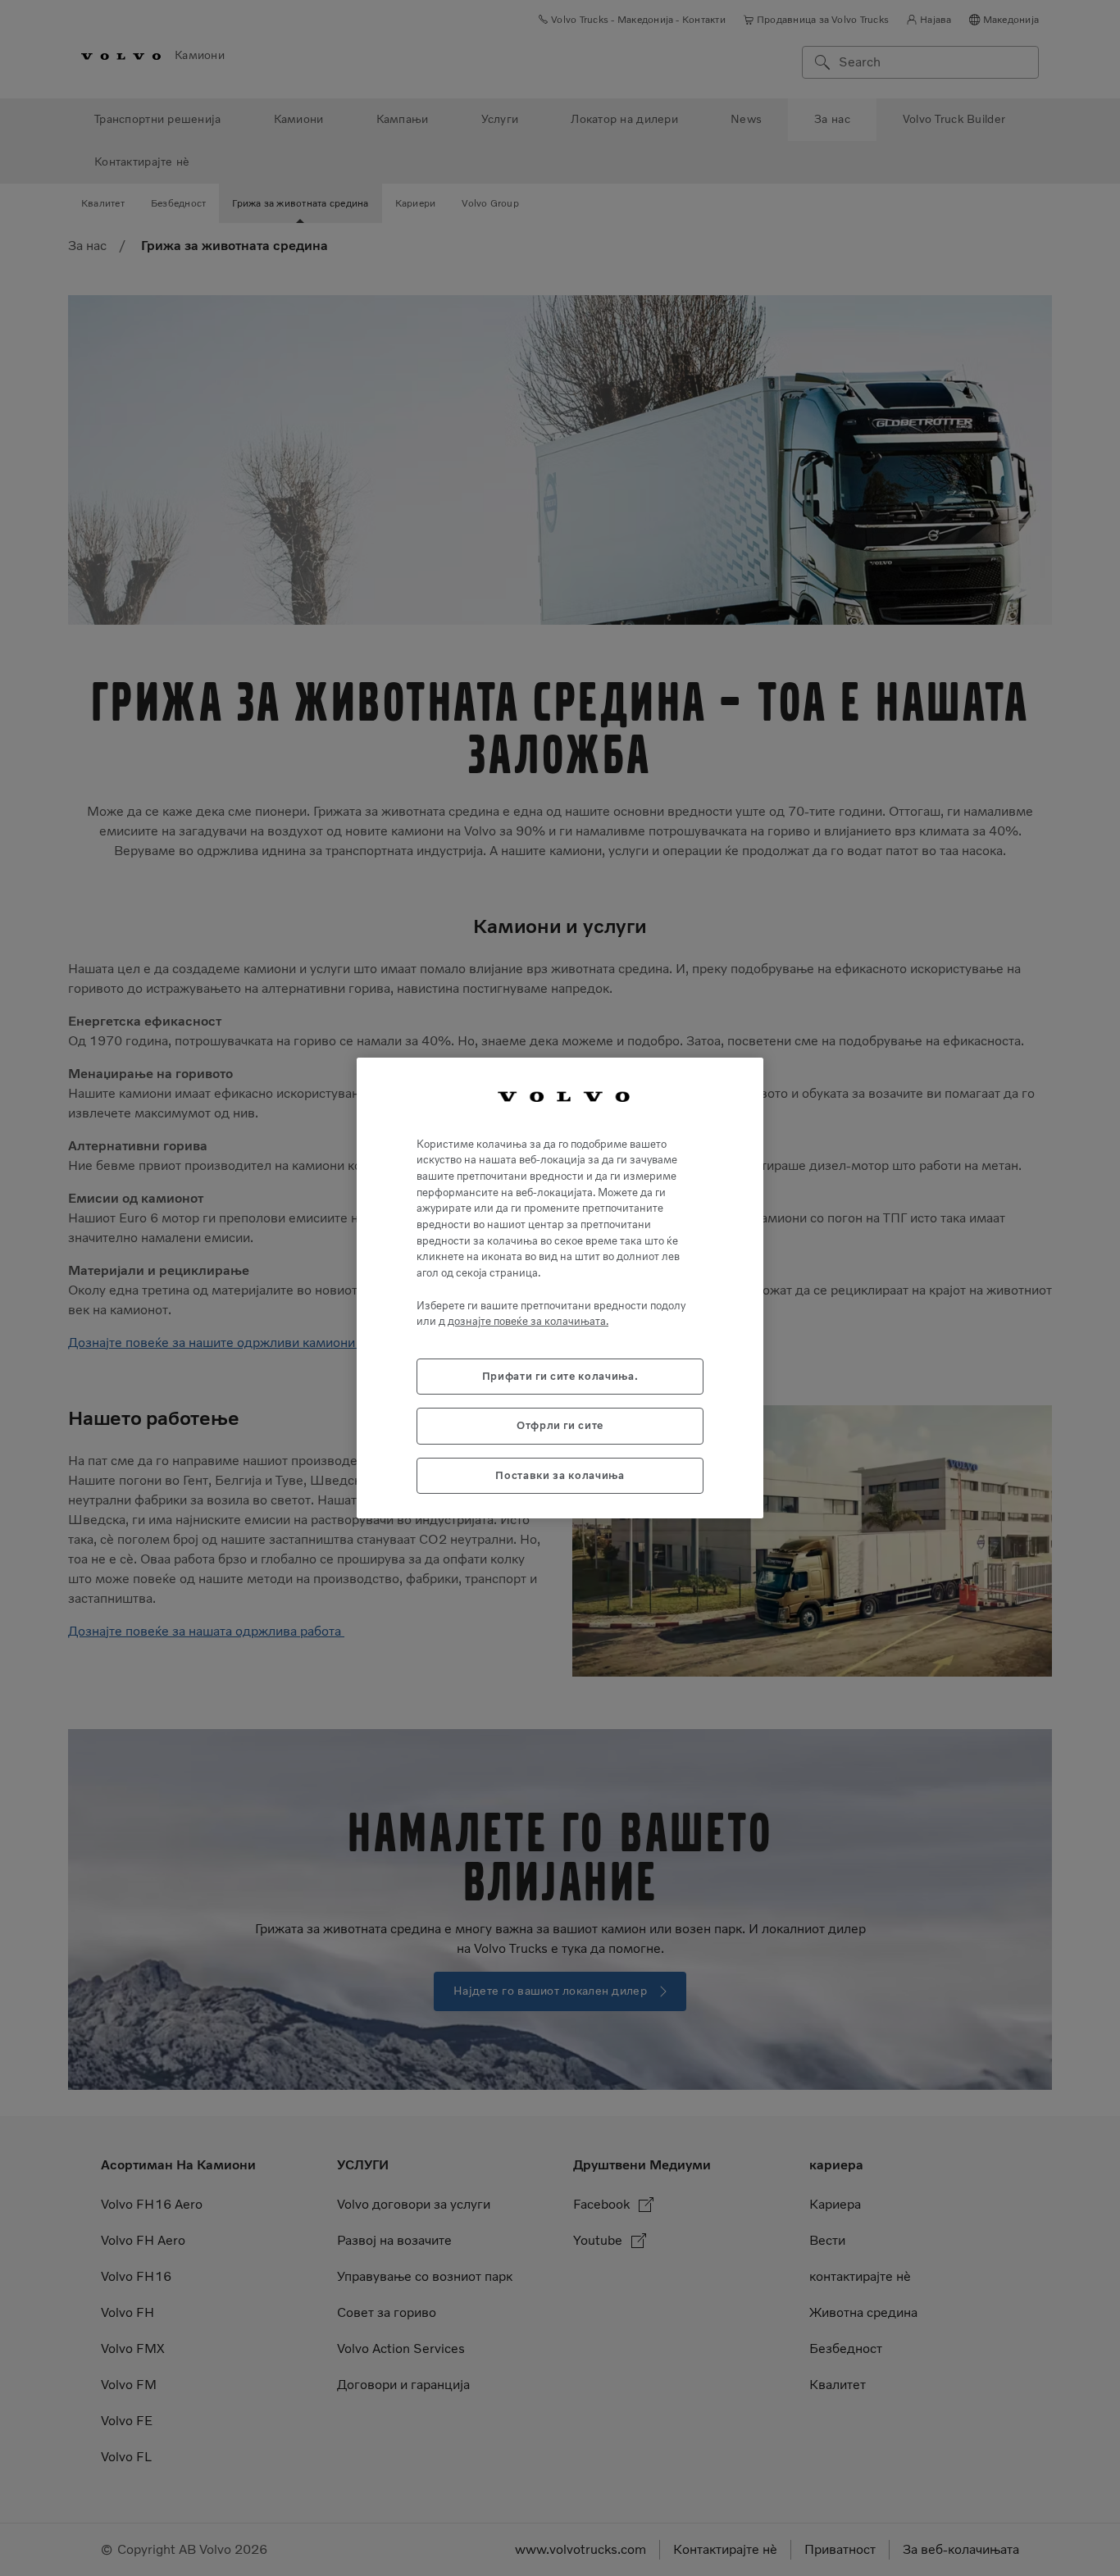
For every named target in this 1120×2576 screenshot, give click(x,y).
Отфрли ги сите (560, 1425)
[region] (560, 1288)
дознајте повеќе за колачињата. (528, 1321)
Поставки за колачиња (560, 1475)
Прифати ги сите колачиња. (560, 1376)
